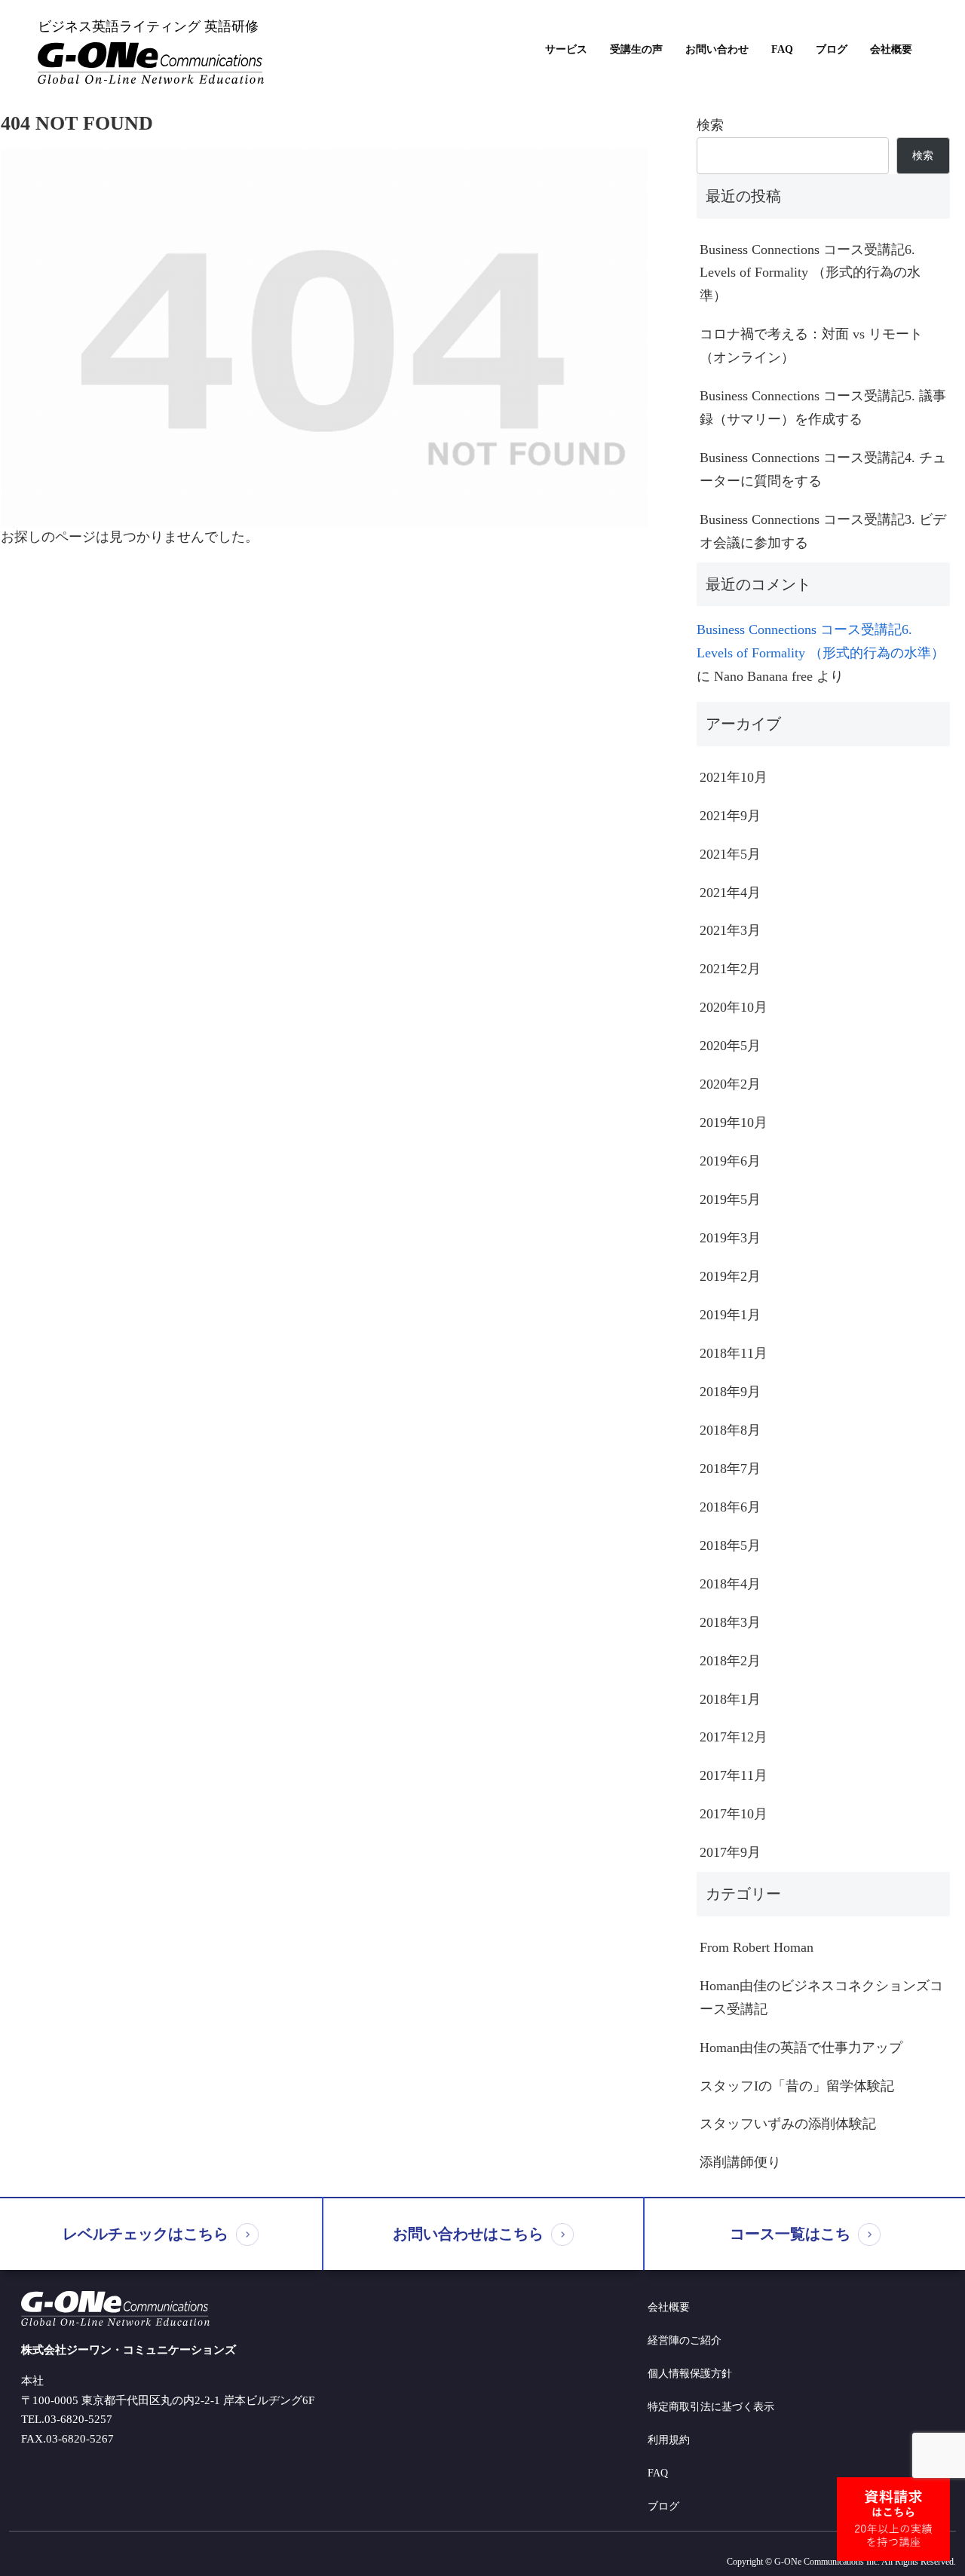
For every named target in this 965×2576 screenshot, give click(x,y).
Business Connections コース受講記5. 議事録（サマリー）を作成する (823, 407)
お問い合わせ (717, 50)
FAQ (782, 50)
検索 (710, 125)
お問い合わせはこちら (468, 2234)
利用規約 (669, 2440)
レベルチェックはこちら (146, 2234)
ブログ (832, 50)
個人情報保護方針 (690, 2374)
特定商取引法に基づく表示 (711, 2407)
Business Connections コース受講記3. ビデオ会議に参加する (823, 531)
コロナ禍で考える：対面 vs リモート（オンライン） (811, 346)
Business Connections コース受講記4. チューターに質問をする (823, 469)
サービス (566, 50)
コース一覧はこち (790, 2234)
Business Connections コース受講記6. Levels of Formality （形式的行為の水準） (810, 273)
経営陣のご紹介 (685, 2340)
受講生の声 (636, 50)
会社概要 (891, 50)
